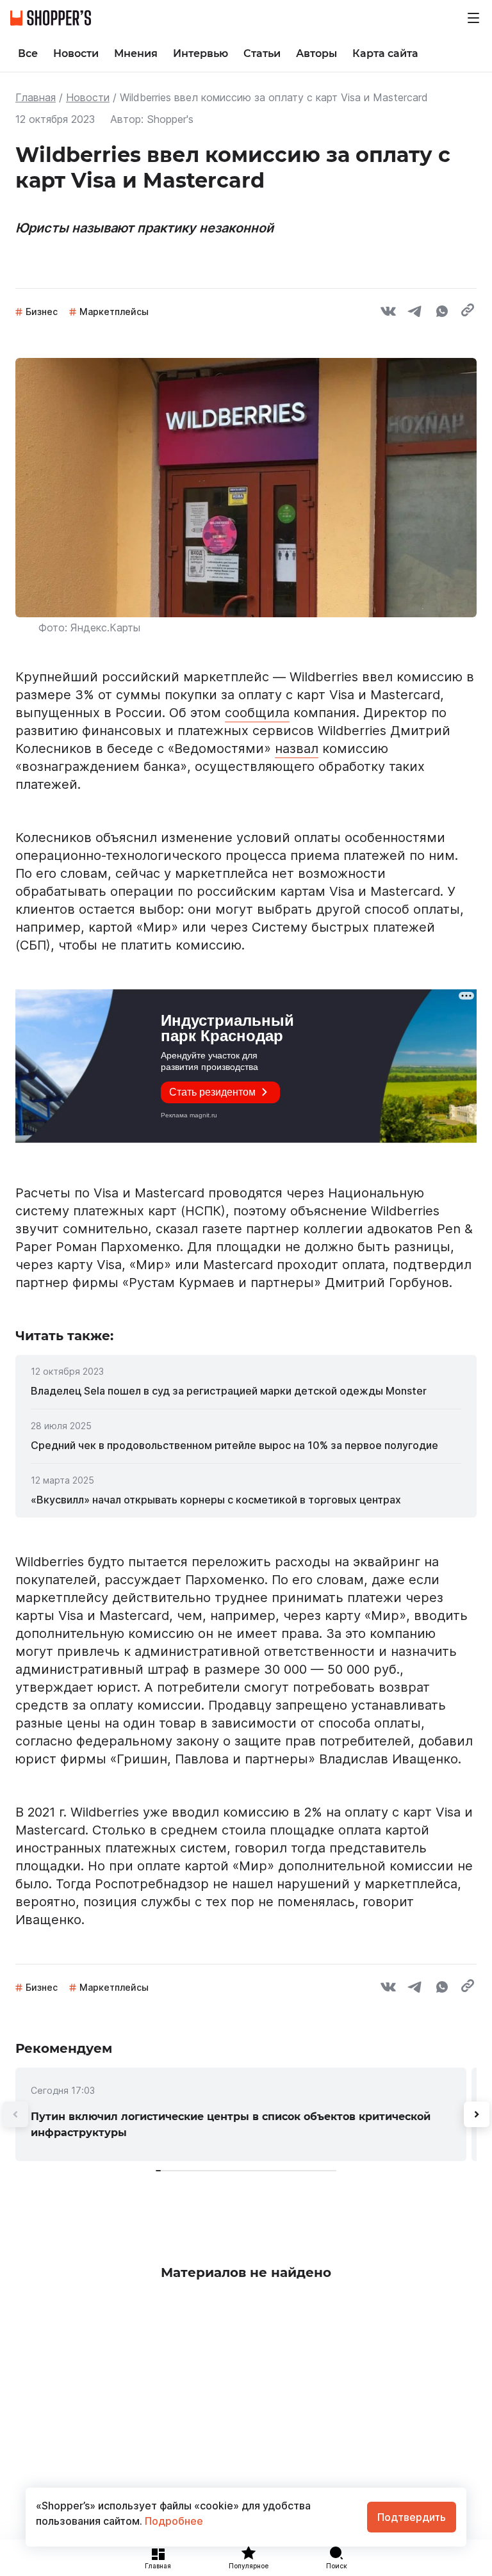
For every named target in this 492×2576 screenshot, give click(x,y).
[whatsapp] (442, 313)
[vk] (388, 313)
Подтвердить (412, 2517)
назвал (297, 749)
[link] (246, 1391)
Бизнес (42, 312)
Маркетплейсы (114, 312)
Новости (88, 97)
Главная (36, 97)
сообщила (257, 713)
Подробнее (173, 2521)
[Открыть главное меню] (473, 18)
